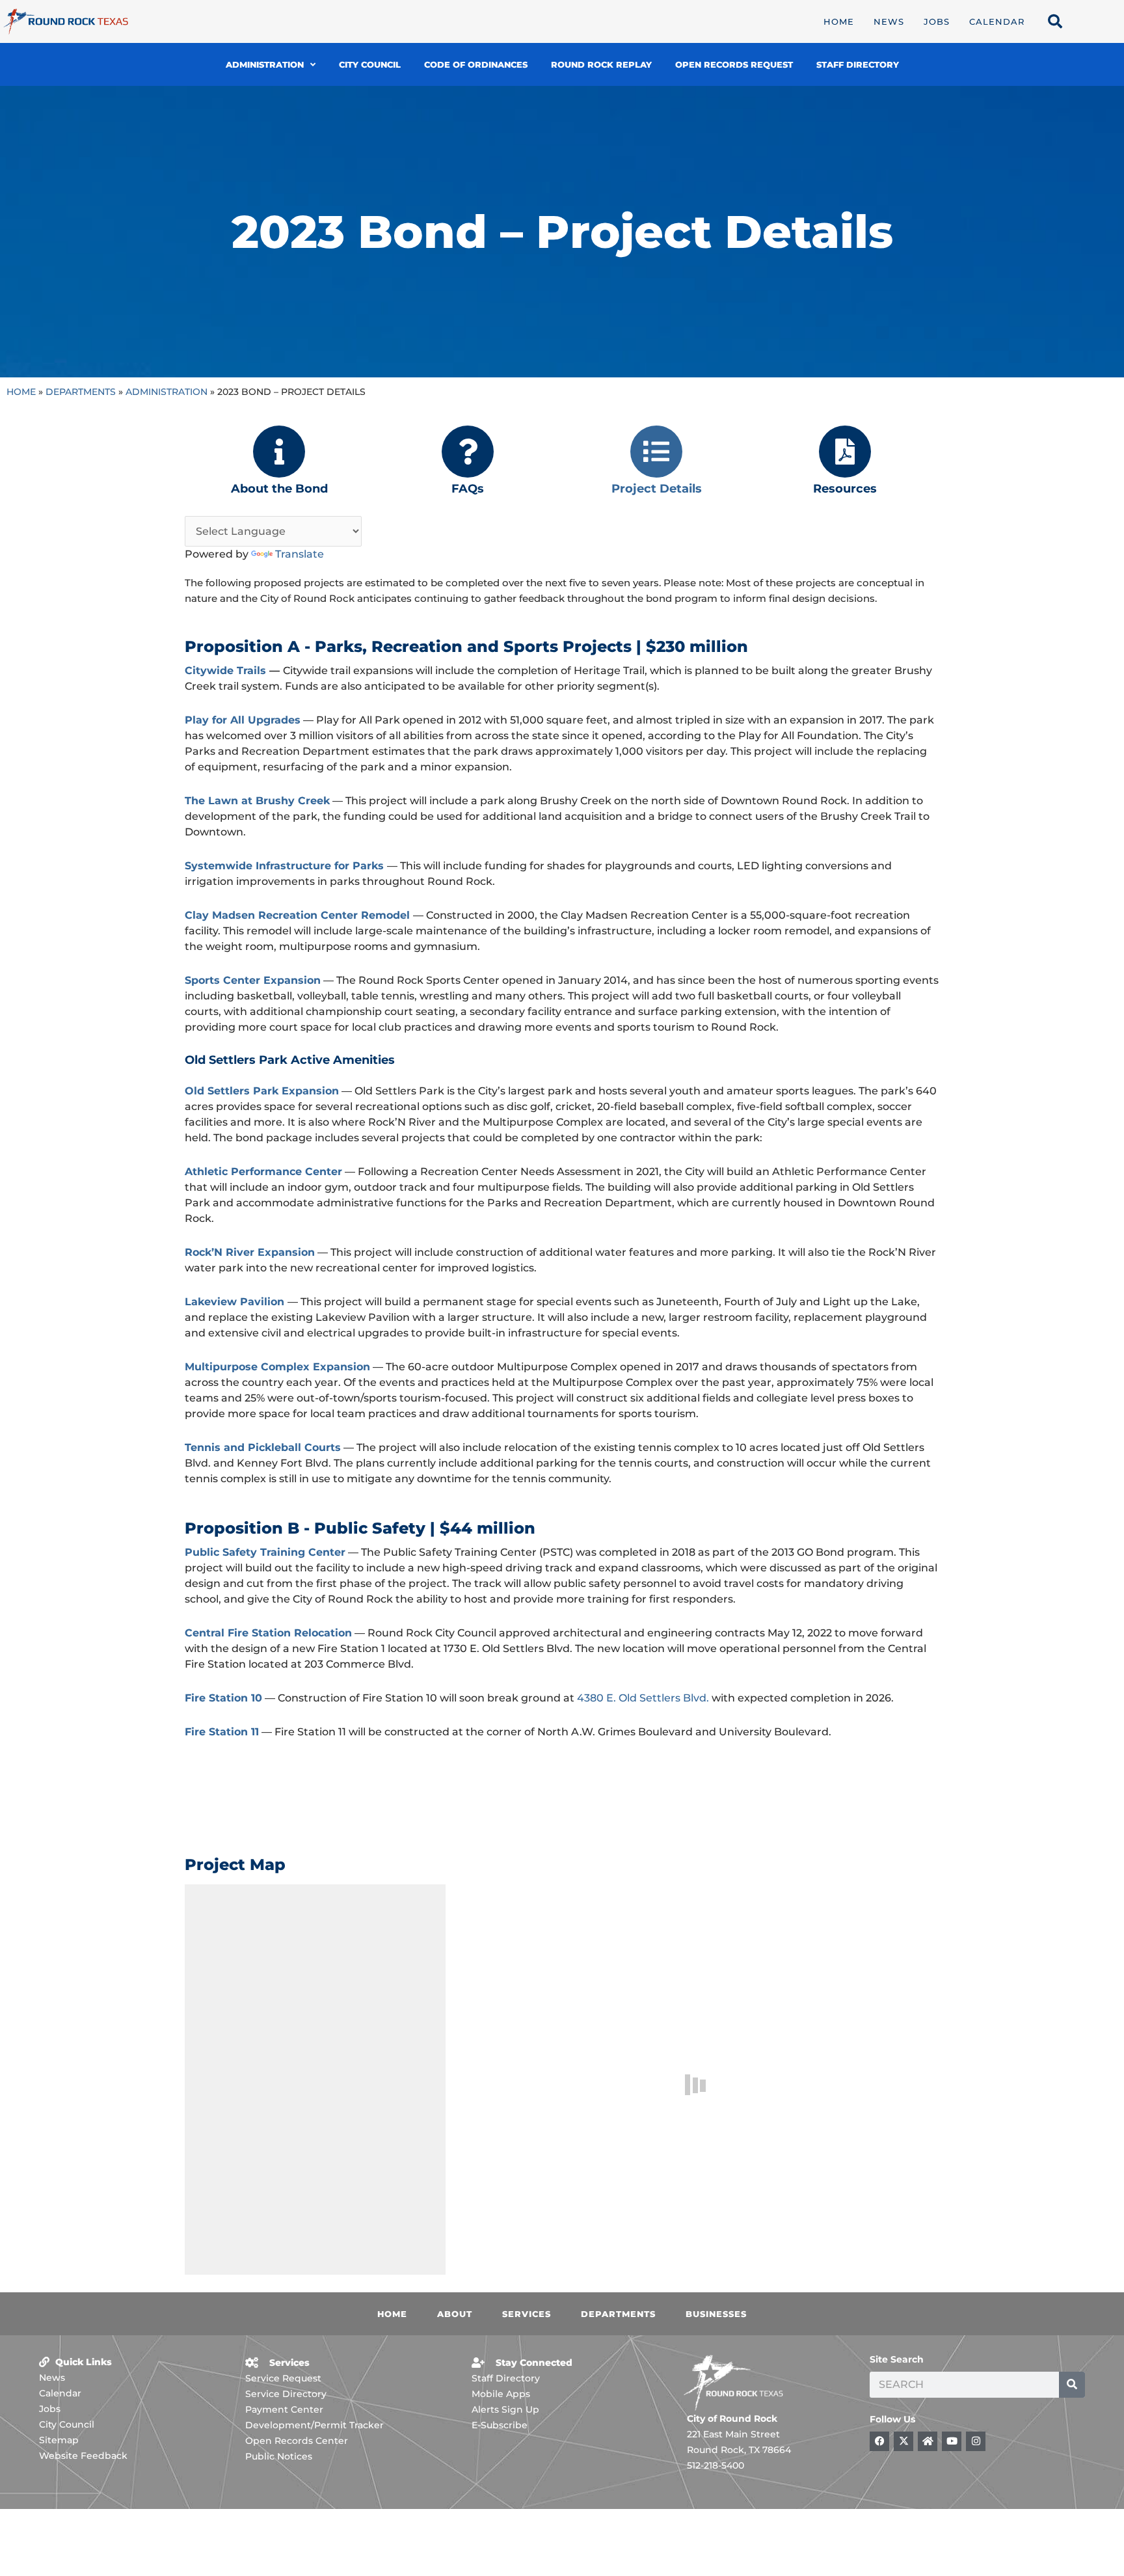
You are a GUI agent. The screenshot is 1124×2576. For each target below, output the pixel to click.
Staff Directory (858, 64)
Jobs (937, 21)
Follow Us (892, 2419)
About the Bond (279, 489)
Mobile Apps (501, 2394)
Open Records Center (297, 2441)
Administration (265, 64)
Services (527, 2314)
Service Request (283, 2378)
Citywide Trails (225, 671)
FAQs (468, 489)
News (889, 21)
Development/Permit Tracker (314, 2425)
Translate (300, 554)
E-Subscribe (500, 2425)
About (455, 2314)
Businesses (716, 2314)
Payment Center (284, 2409)
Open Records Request (734, 64)
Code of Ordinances (476, 64)
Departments (81, 392)
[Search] (1072, 2385)
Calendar (997, 21)
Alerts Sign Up (505, 2409)
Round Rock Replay (601, 64)
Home (839, 21)
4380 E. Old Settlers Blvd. (643, 1698)
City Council (370, 64)
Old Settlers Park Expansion (262, 1091)
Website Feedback (83, 2456)
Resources (845, 489)
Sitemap (59, 2440)
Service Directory (286, 2394)
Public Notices (279, 2456)
